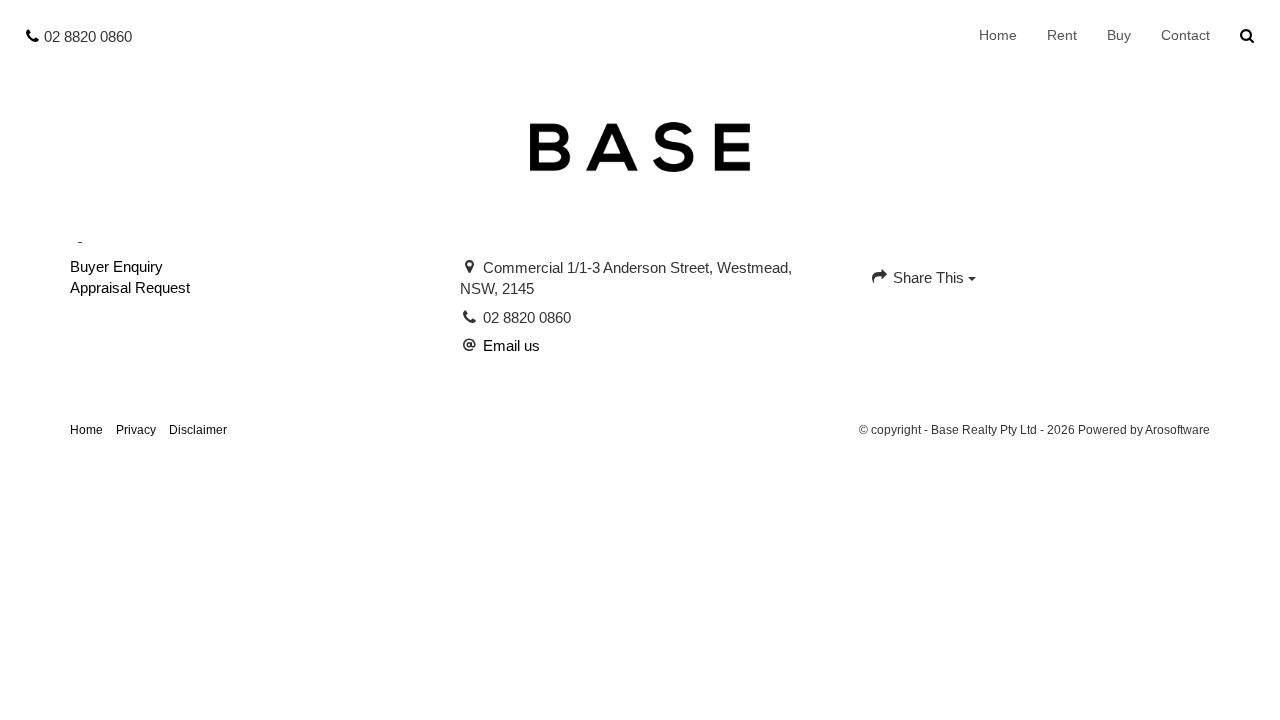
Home (998, 35)
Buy (1119, 35)
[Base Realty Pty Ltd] (640, 145)
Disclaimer (198, 430)
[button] (1247, 36)
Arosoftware (1177, 430)
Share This (928, 277)
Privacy (136, 430)
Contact (1185, 35)
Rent (1062, 35)
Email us (511, 345)
